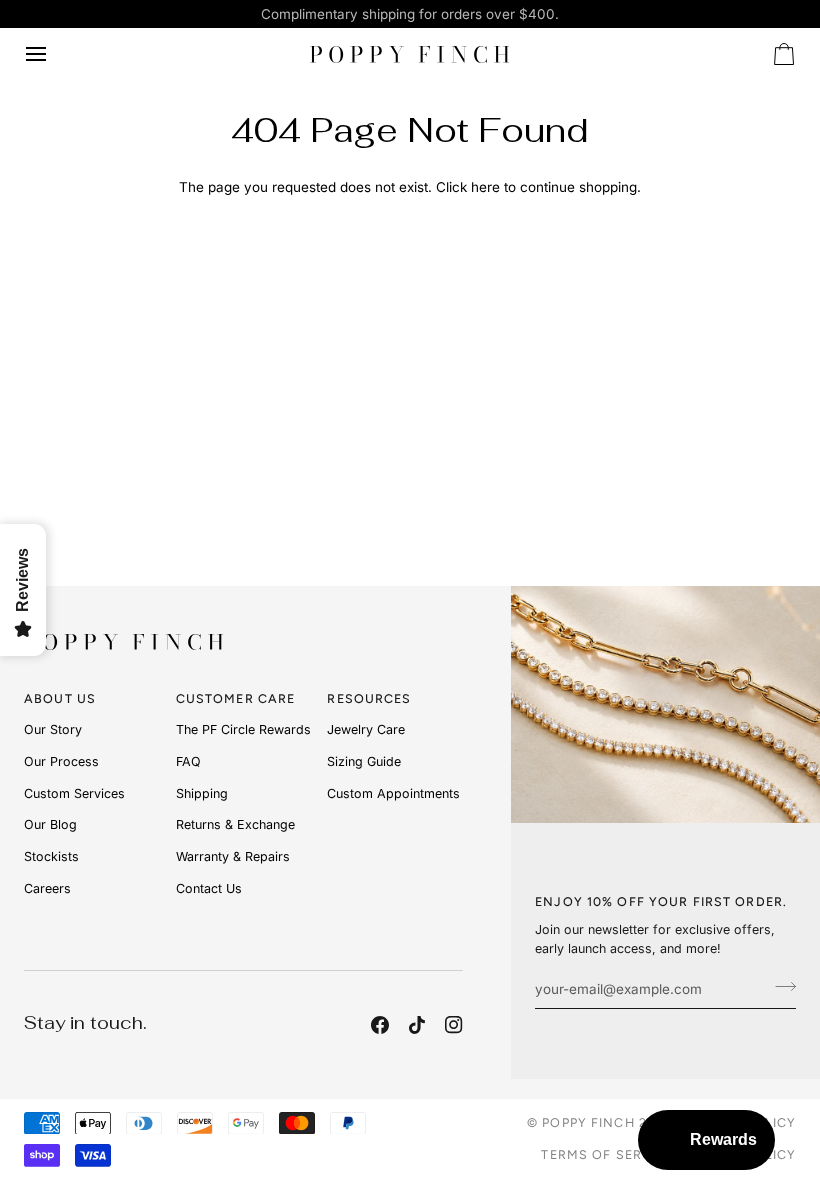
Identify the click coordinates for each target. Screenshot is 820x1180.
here (485, 187)
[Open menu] (54, 54)
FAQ (188, 761)
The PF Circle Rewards (243, 729)
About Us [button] (60, 698)
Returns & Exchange (235, 824)
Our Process (61, 761)
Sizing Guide (364, 761)
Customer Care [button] (236, 698)
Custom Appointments (393, 793)
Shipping (202, 793)
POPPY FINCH (588, 1122)
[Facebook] (380, 1025)
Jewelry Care (366, 729)
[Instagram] (454, 1025)
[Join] (779, 987)
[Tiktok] (417, 1025)
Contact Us (209, 888)
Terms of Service (607, 1154)
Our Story (53, 729)
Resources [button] (369, 698)
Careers (47, 888)
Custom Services (74, 793)
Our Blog (50, 824)
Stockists (51, 856)
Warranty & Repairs (233, 856)
